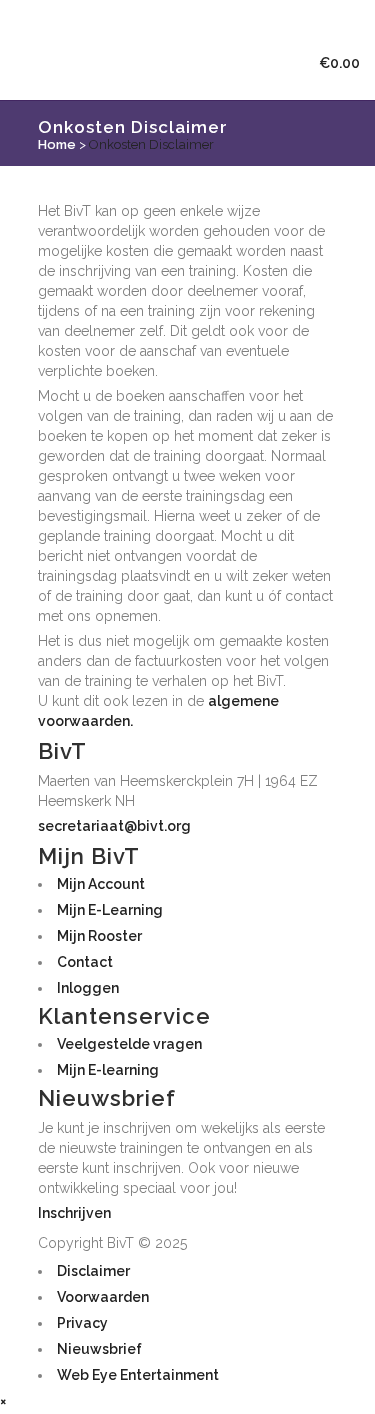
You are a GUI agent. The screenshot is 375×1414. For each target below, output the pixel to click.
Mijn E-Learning (110, 910)
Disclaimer (93, 1271)
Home (57, 144)
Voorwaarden (103, 1297)
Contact (85, 962)
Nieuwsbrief (99, 1349)
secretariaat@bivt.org (114, 826)
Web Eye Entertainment (138, 1375)
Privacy (82, 1323)
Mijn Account (101, 884)
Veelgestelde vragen (129, 1044)
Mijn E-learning (108, 1070)
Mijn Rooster (99, 936)
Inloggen (88, 988)
